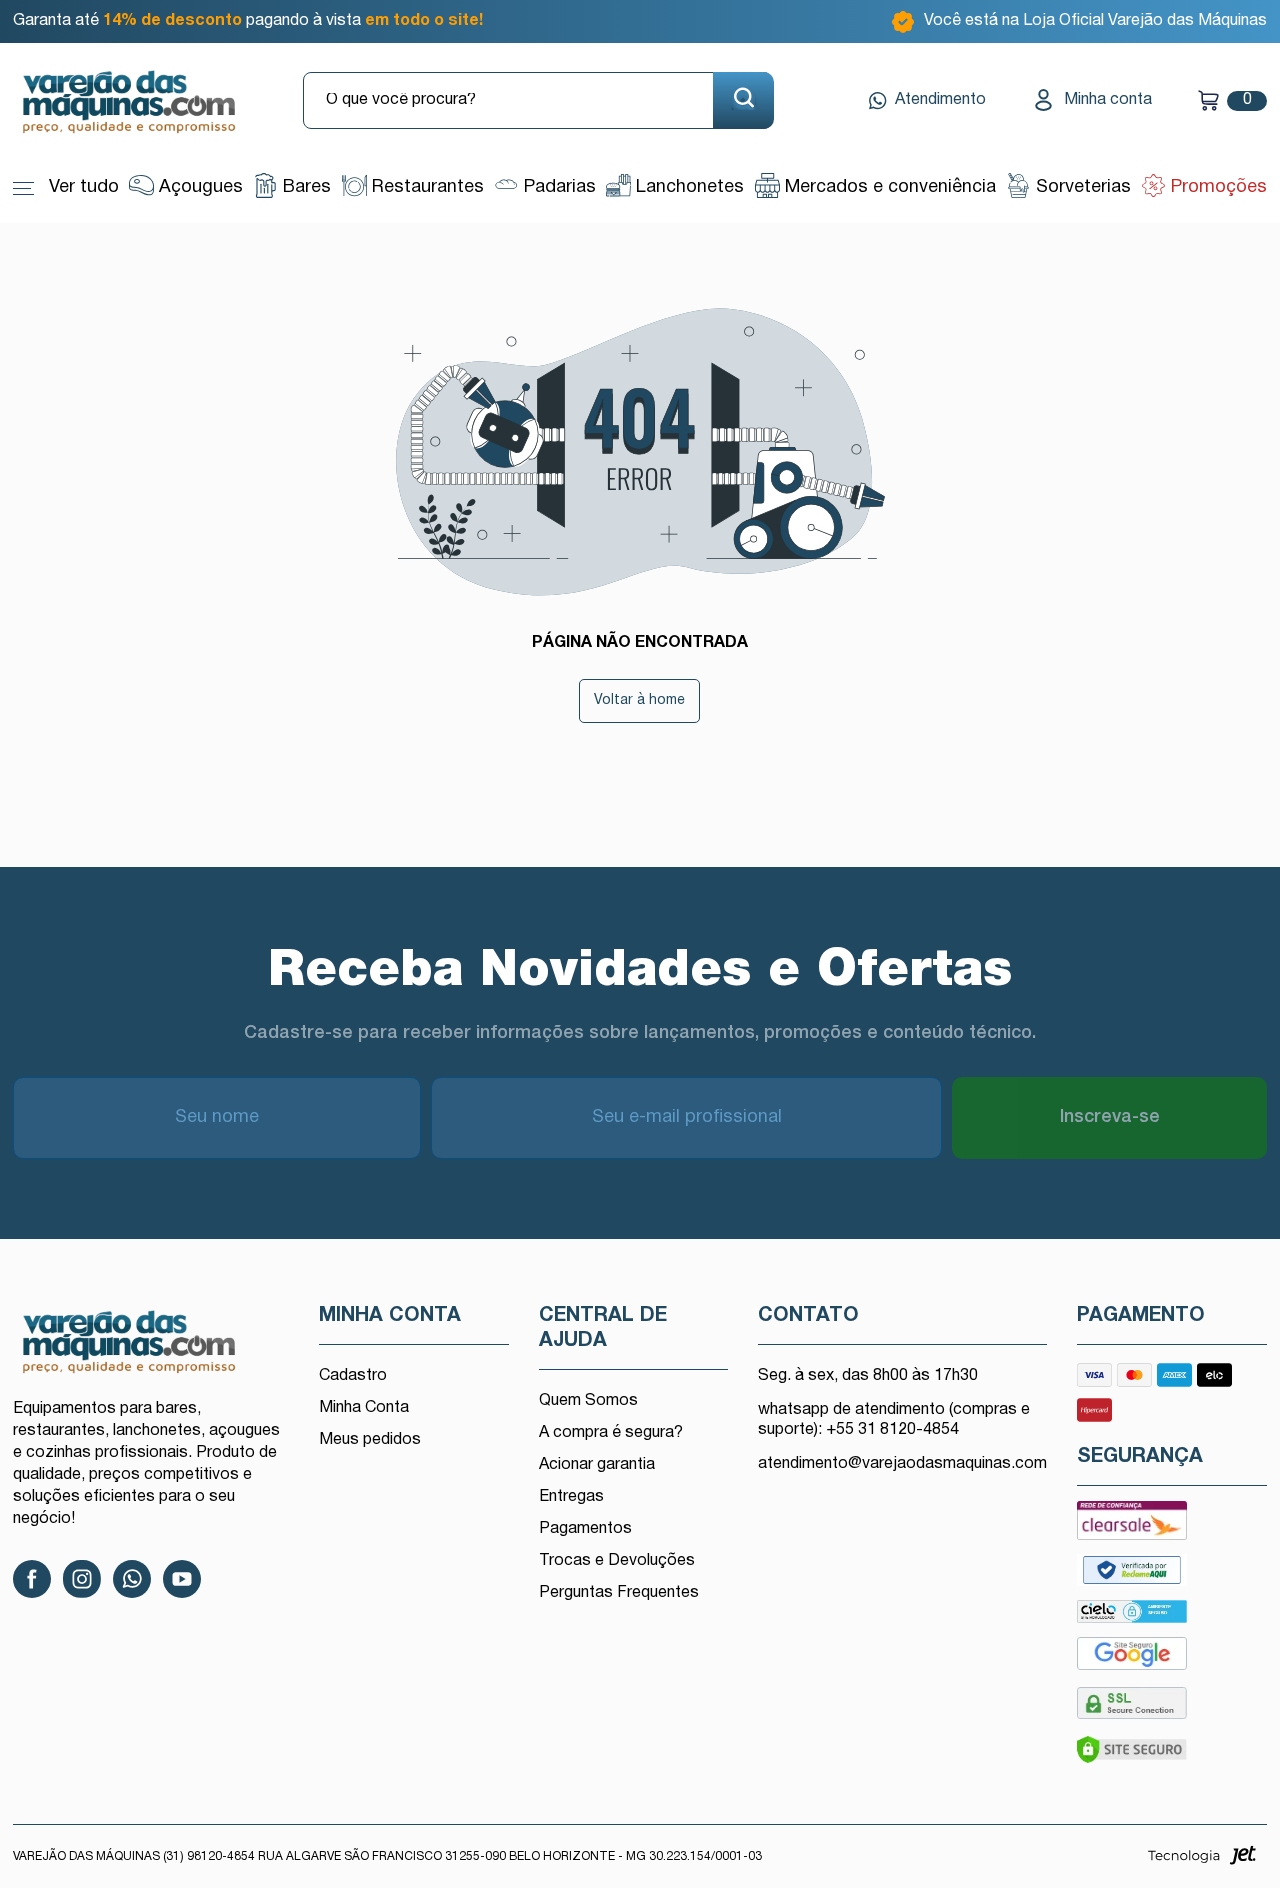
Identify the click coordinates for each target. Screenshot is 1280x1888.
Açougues (198, 187)
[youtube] (182, 1579)
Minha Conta (364, 1408)
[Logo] (143, 103)
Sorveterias (1081, 187)
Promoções (1216, 187)
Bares (304, 187)
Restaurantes (425, 187)
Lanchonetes (687, 187)
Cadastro (353, 1376)
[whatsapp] (132, 1579)
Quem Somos (588, 1401)
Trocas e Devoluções (617, 1561)
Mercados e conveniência (888, 187)
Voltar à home (639, 700)
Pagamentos (585, 1529)
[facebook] (32, 1579)
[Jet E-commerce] (1202, 1861)
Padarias (557, 187)
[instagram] (82, 1579)
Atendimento (940, 100)
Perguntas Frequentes (619, 1593)
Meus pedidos (370, 1440)
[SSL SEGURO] (1132, 1709)
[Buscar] (743, 100)
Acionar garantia (597, 1465)
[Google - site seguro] (1132, 1659)
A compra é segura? (611, 1433)
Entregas (571, 1497)
